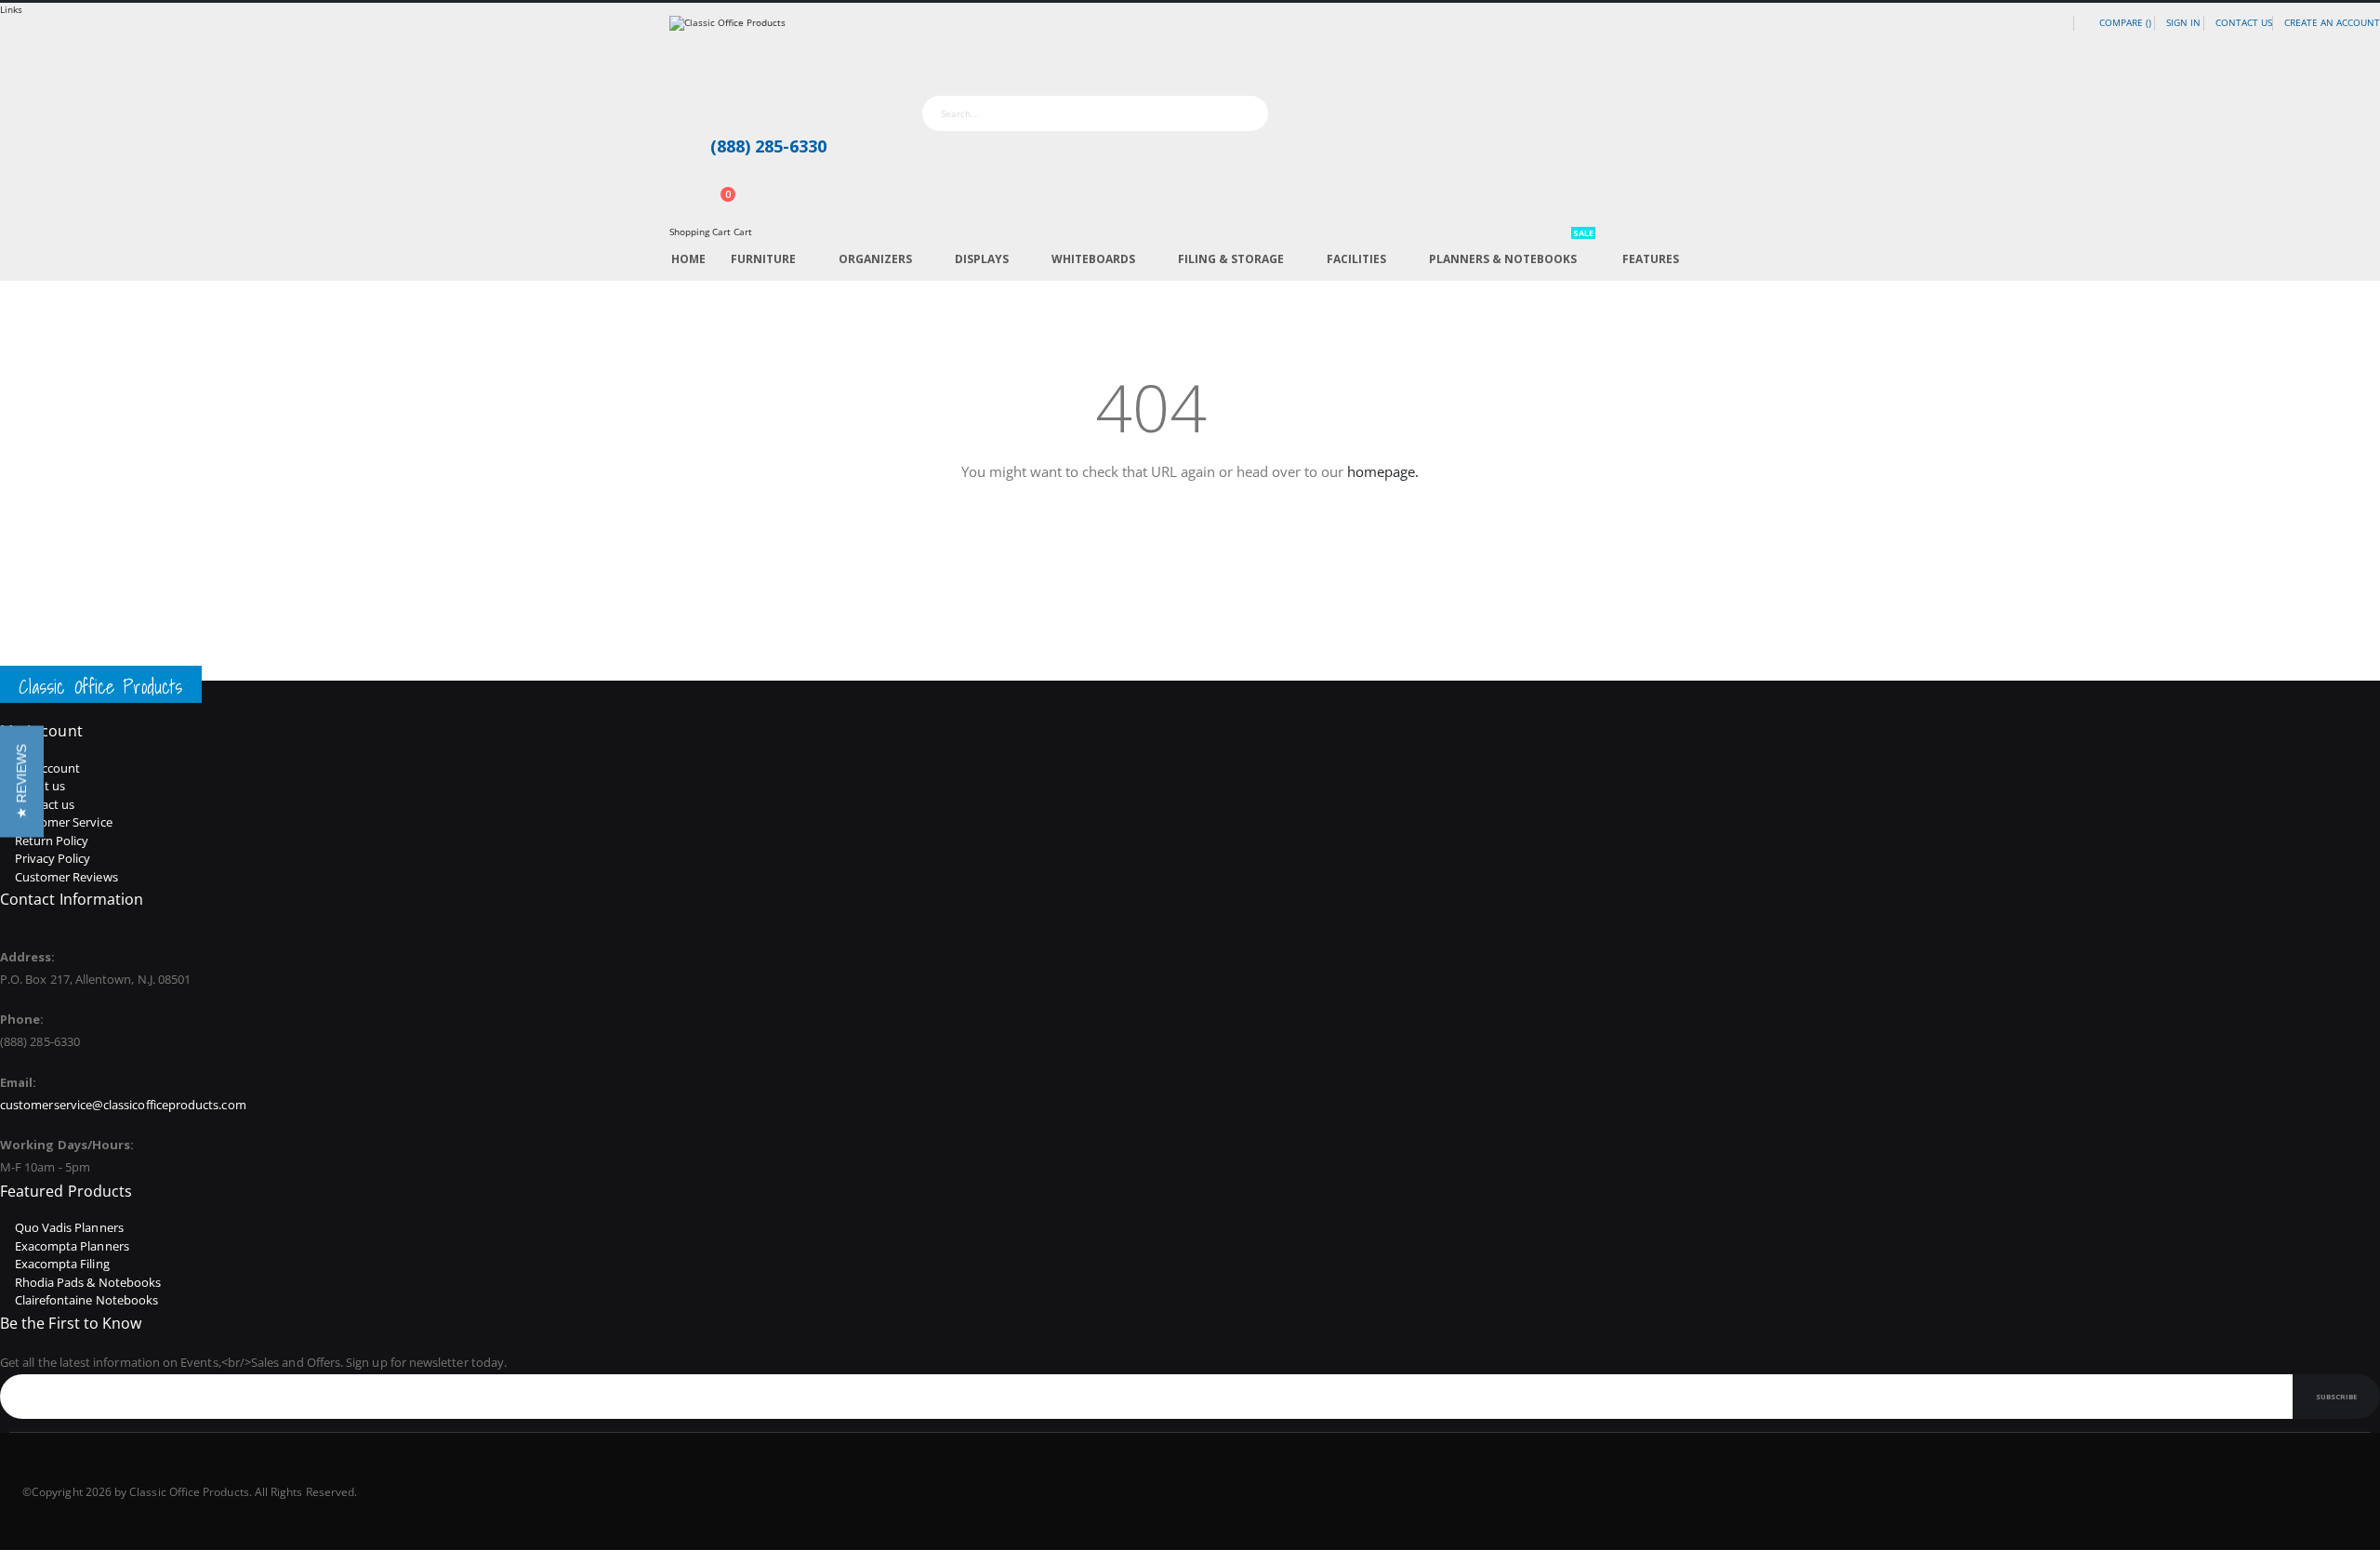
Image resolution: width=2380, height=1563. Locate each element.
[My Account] (675, 185)
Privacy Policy (53, 858)
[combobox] (1095, 113)
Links (11, 9)
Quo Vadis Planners (69, 1227)
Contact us (45, 804)
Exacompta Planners (72, 1246)
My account (48, 768)
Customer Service (64, 822)
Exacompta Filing (62, 1264)
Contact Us (2244, 22)
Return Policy (52, 841)
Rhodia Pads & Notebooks (88, 1282)
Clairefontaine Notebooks (87, 1300)
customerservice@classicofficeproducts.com (123, 1105)
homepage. (1383, 471)
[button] (22, 782)
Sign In (2183, 22)
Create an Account (2332, 22)
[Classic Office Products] (1190, 55)
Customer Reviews (66, 877)
